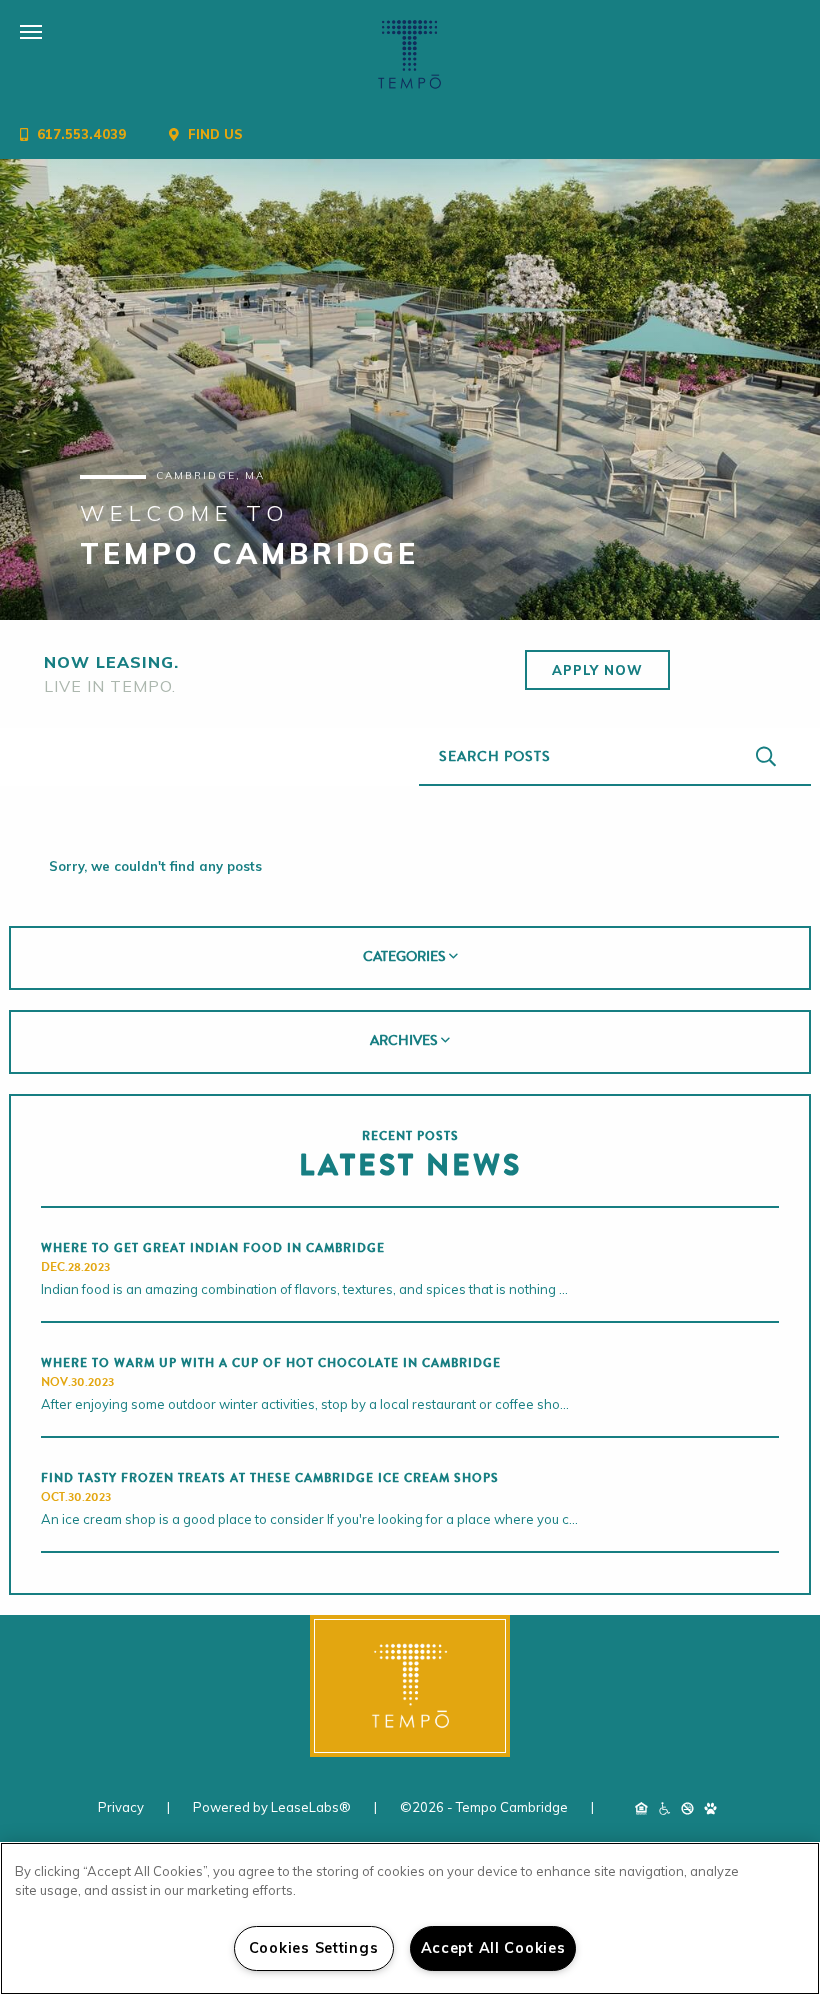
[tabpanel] (410, 389)
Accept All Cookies (493, 1948)
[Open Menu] (10, 15)
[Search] (766, 757)
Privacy (122, 1807)
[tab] (409, 958)
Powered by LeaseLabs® (273, 1807)
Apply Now (597, 670)
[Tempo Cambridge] (410, 1686)
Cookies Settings (314, 1948)
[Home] (410, 55)
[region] (410, 1918)
